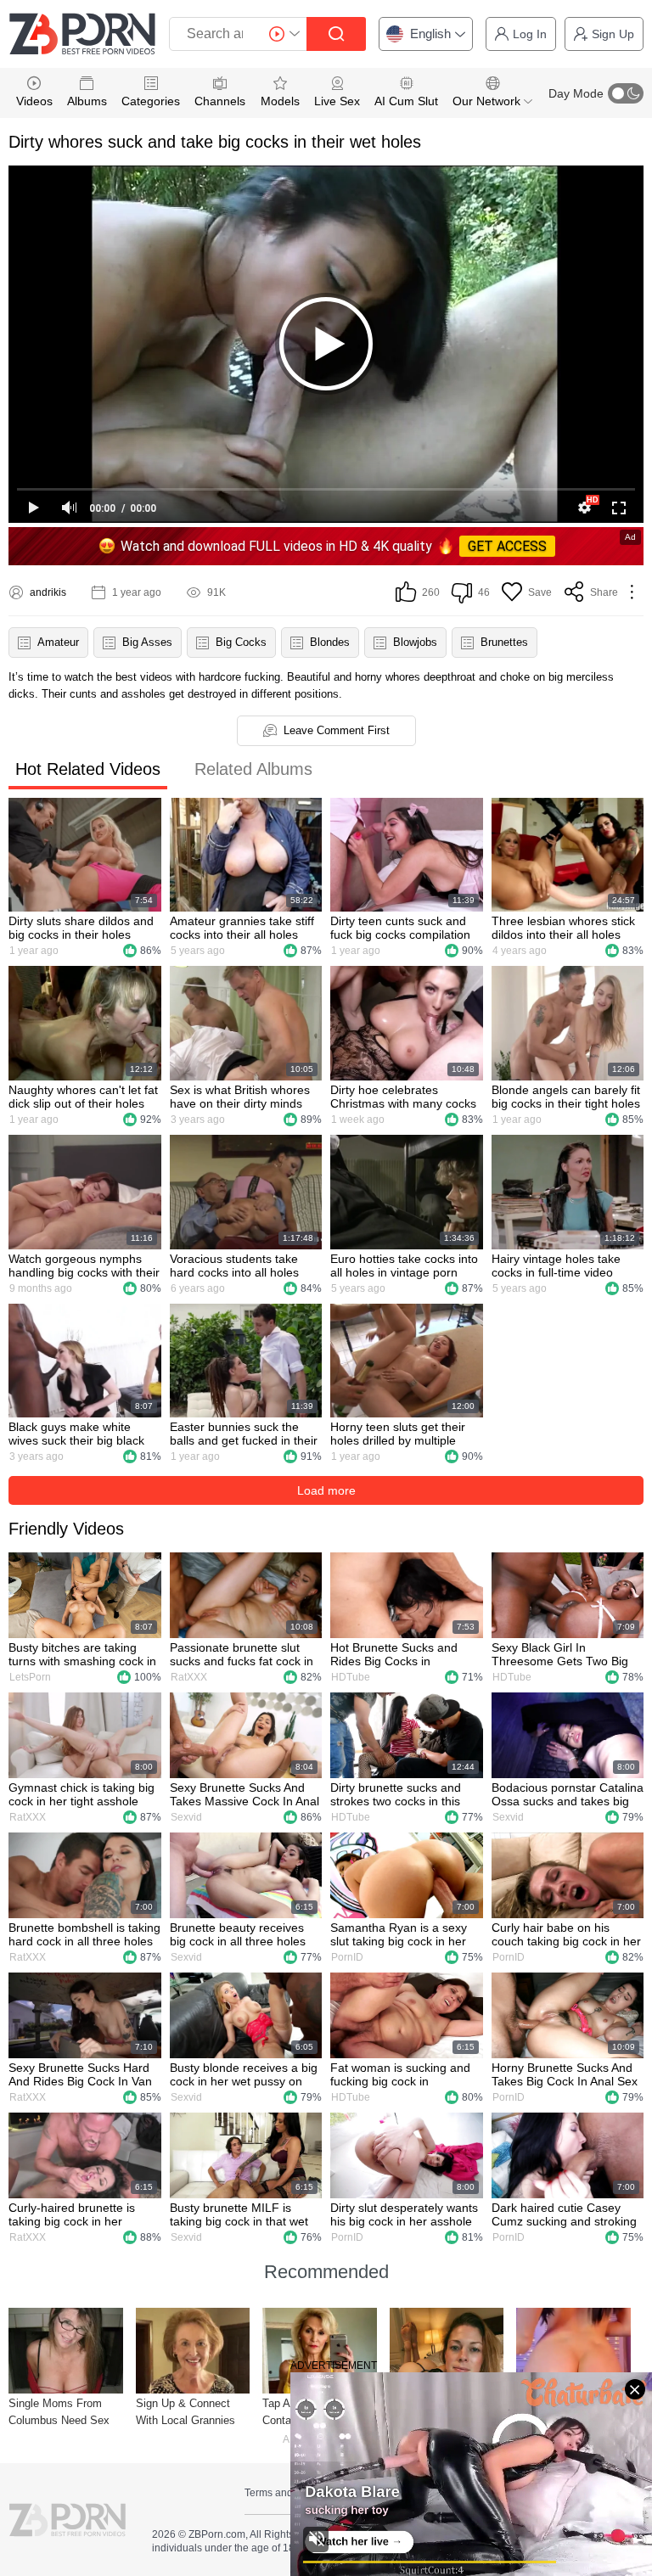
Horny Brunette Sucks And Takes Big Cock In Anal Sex (565, 2074)
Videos (34, 101)
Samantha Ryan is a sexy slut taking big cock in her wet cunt (399, 1934)
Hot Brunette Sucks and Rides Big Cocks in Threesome (394, 1654)
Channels (220, 101)
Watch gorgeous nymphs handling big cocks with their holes (84, 1266)
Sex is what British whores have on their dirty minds (240, 1097)
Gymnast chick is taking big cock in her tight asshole (81, 1794)
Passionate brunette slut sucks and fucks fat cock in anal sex (242, 1654)
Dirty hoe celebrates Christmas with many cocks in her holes (403, 1097)
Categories (151, 101)
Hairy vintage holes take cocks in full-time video (556, 1266)
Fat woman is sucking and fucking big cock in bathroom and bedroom (400, 2074)
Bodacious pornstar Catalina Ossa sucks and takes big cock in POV (568, 1794)
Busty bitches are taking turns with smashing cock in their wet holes (82, 1654)
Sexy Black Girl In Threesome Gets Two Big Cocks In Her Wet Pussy (560, 1654)
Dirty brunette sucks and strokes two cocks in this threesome (396, 1794)
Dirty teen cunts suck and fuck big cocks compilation (400, 928)
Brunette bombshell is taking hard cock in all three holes (84, 1934)
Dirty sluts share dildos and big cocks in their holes (81, 928)
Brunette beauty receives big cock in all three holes (238, 1934)
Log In (530, 34)
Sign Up (613, 34)
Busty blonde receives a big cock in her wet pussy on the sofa (244, 2074)
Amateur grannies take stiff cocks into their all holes (242, 928)
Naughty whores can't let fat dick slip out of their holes (83, 1097)
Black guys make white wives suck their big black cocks (76, 1434)
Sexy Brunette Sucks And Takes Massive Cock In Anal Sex (244, 1794)
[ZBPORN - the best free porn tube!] (82, 34)
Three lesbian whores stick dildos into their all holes (563, 928)
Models (280, 101)
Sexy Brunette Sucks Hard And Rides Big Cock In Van (80, 2074)
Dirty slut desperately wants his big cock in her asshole (404, 2214)
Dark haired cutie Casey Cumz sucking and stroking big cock (564, 2214)
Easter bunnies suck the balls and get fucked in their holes (244, 1434)
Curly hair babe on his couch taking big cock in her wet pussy (566, 1934)
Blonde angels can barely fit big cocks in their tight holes (566, 1097)
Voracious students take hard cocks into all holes (234, 1266)
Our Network (488, 101)
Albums (87, 101)
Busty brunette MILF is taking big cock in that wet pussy (239, 2214)
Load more (326, 1490)
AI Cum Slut (406, 101)
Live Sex (337, 101)
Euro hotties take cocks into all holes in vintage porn (404, 1266)
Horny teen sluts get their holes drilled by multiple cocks (398, 1434)
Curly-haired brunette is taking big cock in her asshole (72, 2214)
